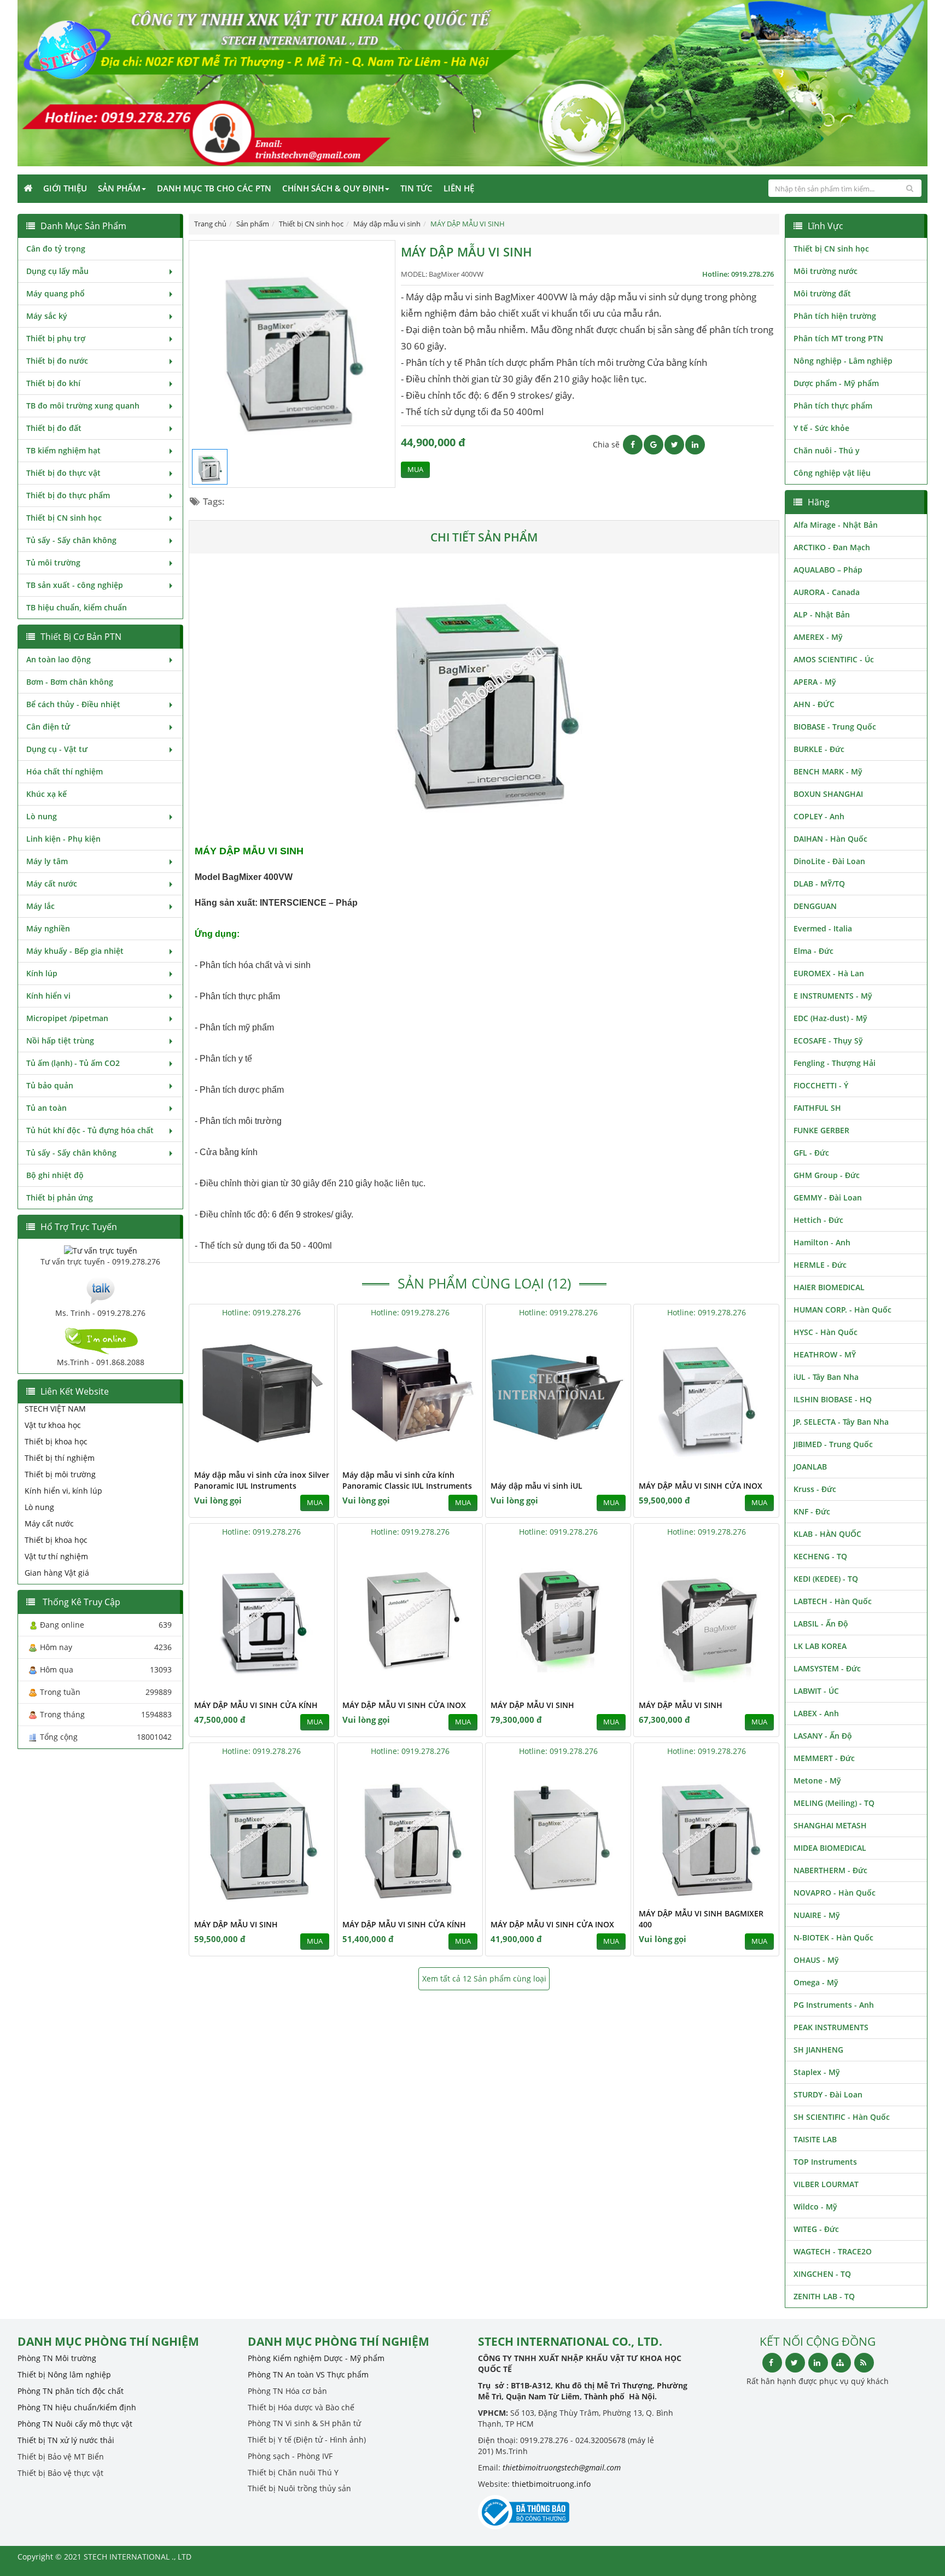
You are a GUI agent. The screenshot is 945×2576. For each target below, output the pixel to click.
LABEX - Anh (816, 1713)
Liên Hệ (459, 188)
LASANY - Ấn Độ (823, 1736)
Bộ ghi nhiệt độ (55, 1175)
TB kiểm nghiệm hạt (63, 450)
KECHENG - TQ (820, 1556)
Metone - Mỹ (817, 1781)
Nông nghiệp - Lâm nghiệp (843, 361)
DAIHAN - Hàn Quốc (830, 839)
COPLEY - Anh (819, 816)
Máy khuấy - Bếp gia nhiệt (75, 951)
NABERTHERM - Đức (830, 1870)
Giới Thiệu (65, 188)
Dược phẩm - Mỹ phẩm (836, 383)
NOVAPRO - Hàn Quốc (835, 1893)
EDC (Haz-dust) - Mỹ (830, 1018)
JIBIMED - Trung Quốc (833, 1444)
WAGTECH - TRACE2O (833, 2251)
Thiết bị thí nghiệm (60, 1458)
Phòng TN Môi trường (57, 2358)
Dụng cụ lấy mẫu (57, 271)
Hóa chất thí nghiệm (65, 771)
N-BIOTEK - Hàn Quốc (833, 1937)
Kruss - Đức (815, 1489)
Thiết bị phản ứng (60, 1197)
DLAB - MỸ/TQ (819, 884)
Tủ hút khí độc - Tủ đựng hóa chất (90, 1130)
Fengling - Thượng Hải (835, 1063)
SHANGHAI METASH (830, 1825)
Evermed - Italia (823, 928)
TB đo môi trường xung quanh (83, 406)
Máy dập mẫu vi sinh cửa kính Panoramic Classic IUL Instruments (407, 1480)
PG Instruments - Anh (834, 2005)
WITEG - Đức (816, 2229)
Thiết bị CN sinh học (64, 518)
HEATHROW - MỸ (825, 1354)
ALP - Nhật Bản (822, 614)
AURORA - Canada (827, 592)
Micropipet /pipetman (67, 1018)
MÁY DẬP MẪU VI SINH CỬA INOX (701, 1486)
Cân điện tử (48, 727)
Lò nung (42, 816)
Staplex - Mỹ (817, 2072)
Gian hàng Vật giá (57, 1573)
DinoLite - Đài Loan (829, 861)
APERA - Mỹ (815, 682)
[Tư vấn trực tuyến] (101, 1249)
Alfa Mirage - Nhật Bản (836, 525)
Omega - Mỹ (816, 1982)
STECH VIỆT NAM (55, 1409)
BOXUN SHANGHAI (828, 794)
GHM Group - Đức (827, 1175)
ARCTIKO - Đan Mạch (832, 547)
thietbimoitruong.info (551, 2484)
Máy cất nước (52, 884)
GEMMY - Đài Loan (828, 1197)
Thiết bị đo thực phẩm (68, 495)
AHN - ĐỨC (814, 704)
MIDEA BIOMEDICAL (830, 1848)
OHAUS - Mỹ (816, 1960)
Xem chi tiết (304, 1457)
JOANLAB (810, 1467)
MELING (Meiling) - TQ (834, 1803)
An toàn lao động (59, 659)
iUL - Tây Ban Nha (826, 1377)
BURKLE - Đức (819, 749)
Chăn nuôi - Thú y (827, 450)
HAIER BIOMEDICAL (829, 1287)
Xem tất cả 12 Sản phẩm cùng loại (484, 1978)
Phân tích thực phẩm (833, 406)
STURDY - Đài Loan (828, 2094)
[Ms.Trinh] (101, 1289)
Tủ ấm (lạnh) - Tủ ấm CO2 (73, 1063)
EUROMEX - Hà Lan (829, 973)
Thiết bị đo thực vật (63, 473)
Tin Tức (416, 188)
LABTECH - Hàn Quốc (833, 1601)
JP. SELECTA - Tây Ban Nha (841, 1422)
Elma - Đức (813, 951)
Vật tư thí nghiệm (56, 1556)
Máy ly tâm (47, 861)
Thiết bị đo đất (54, 428)
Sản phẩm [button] (119, 188)
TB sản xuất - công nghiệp (75, 585)
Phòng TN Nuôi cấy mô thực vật (75, 2424)
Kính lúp (42, 973)
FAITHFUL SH (817, 1108)
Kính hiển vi (48, 996)
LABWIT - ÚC (816, 1691)
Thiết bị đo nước (57, 361)
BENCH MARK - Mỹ (828, 771)
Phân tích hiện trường (835, 316)
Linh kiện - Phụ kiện (63, 839)
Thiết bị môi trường (60, 1474)
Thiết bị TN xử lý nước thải (66, 2440)
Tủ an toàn (46, 1108)
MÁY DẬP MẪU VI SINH (532, 1705)
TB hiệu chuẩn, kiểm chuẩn (77, 607)
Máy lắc (40, 906)
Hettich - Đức (818, 1220)
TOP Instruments (825, 2162)
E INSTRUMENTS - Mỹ (833, 996)
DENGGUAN (815, 906)
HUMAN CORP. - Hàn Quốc (842, 1310)
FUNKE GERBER (821, 1130)
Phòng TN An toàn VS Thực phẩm (308, 2374)
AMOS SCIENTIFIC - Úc (834, 659)
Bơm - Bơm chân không (70, 682)
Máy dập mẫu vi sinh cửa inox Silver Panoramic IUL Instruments (262, 1480)
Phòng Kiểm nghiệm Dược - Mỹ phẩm (316, 2358)
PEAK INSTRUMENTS (831, 2027)
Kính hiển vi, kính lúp (63, 1491)
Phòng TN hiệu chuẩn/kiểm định (77, 2407)
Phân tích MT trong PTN (838, 338)
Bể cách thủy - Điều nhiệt (73, 704)
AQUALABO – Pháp (828, 570)
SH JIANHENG (818, 2050)
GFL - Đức (811, 1153)
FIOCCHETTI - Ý (821, 1085)
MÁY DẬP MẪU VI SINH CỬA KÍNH (256, 1705)
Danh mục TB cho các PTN (214, 188)
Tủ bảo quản (50, 1085)
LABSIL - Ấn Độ (821, 1624)
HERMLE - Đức (820, 1265)
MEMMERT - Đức (824, 1758)
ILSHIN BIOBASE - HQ (833, 1399)
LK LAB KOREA (820, 1646)
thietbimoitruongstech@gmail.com (562, 2467)
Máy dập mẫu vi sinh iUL (536, 1486)
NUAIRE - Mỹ (817, 1915)
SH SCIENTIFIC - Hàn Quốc (842, 2117)
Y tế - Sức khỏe (821, 428)
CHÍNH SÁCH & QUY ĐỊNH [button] (333, 188)
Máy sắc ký (47, 316)
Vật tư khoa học (53, 1425)
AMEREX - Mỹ (818, 637)
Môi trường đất (822, 293)
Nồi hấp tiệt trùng (60, 1041)
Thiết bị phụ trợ (56, 338)
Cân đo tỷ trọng (56, 249)
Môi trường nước (826, 271)
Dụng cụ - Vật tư (57, 749)
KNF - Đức (812, 1511)
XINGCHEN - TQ (822, 2274)
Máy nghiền (48, 928)
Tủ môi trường (53, 563)
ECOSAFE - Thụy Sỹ (828, 1041)
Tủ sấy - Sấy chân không (71, 540)
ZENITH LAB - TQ (824, 2296)
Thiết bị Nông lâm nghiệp (64, 2374)
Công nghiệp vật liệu (832, 473)
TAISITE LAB (815, 2139)
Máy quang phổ (56, 293)
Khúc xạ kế (46, 794)
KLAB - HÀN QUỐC (827, 1534)
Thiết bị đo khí (53, 383)
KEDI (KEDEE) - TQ (826, 1579)
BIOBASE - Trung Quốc (835, 727)
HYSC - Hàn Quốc (826, 1332)
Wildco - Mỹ (815, 2207)
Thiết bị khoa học (56, 1441)
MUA (415, 470)
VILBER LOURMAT (826, 2184)
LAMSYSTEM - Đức (827, 1668)
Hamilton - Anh (822, 1242)
